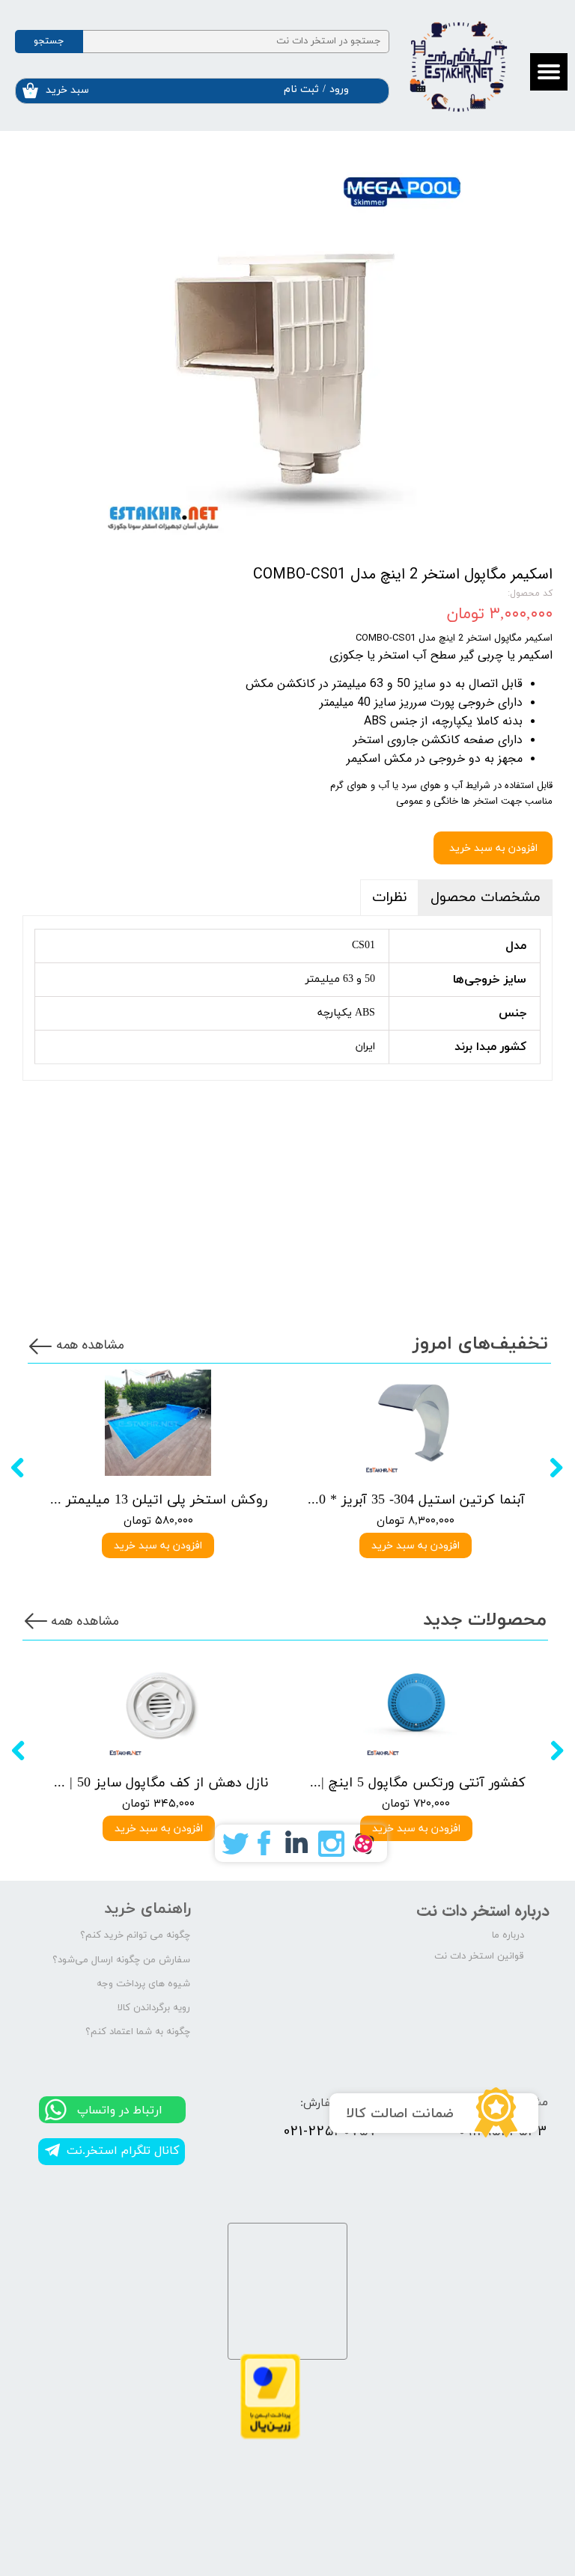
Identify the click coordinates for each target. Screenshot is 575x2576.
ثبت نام (301, 89)
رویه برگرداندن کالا (154, 2008)
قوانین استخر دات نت (479, 1956)
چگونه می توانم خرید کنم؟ (135, 1935)
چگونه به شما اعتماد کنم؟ (138, 2032)
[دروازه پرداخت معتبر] (270, 2436)
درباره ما (508, 1935)
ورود (339, 89)
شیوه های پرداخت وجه (143, 1984)
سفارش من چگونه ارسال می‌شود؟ (121, 1960)
